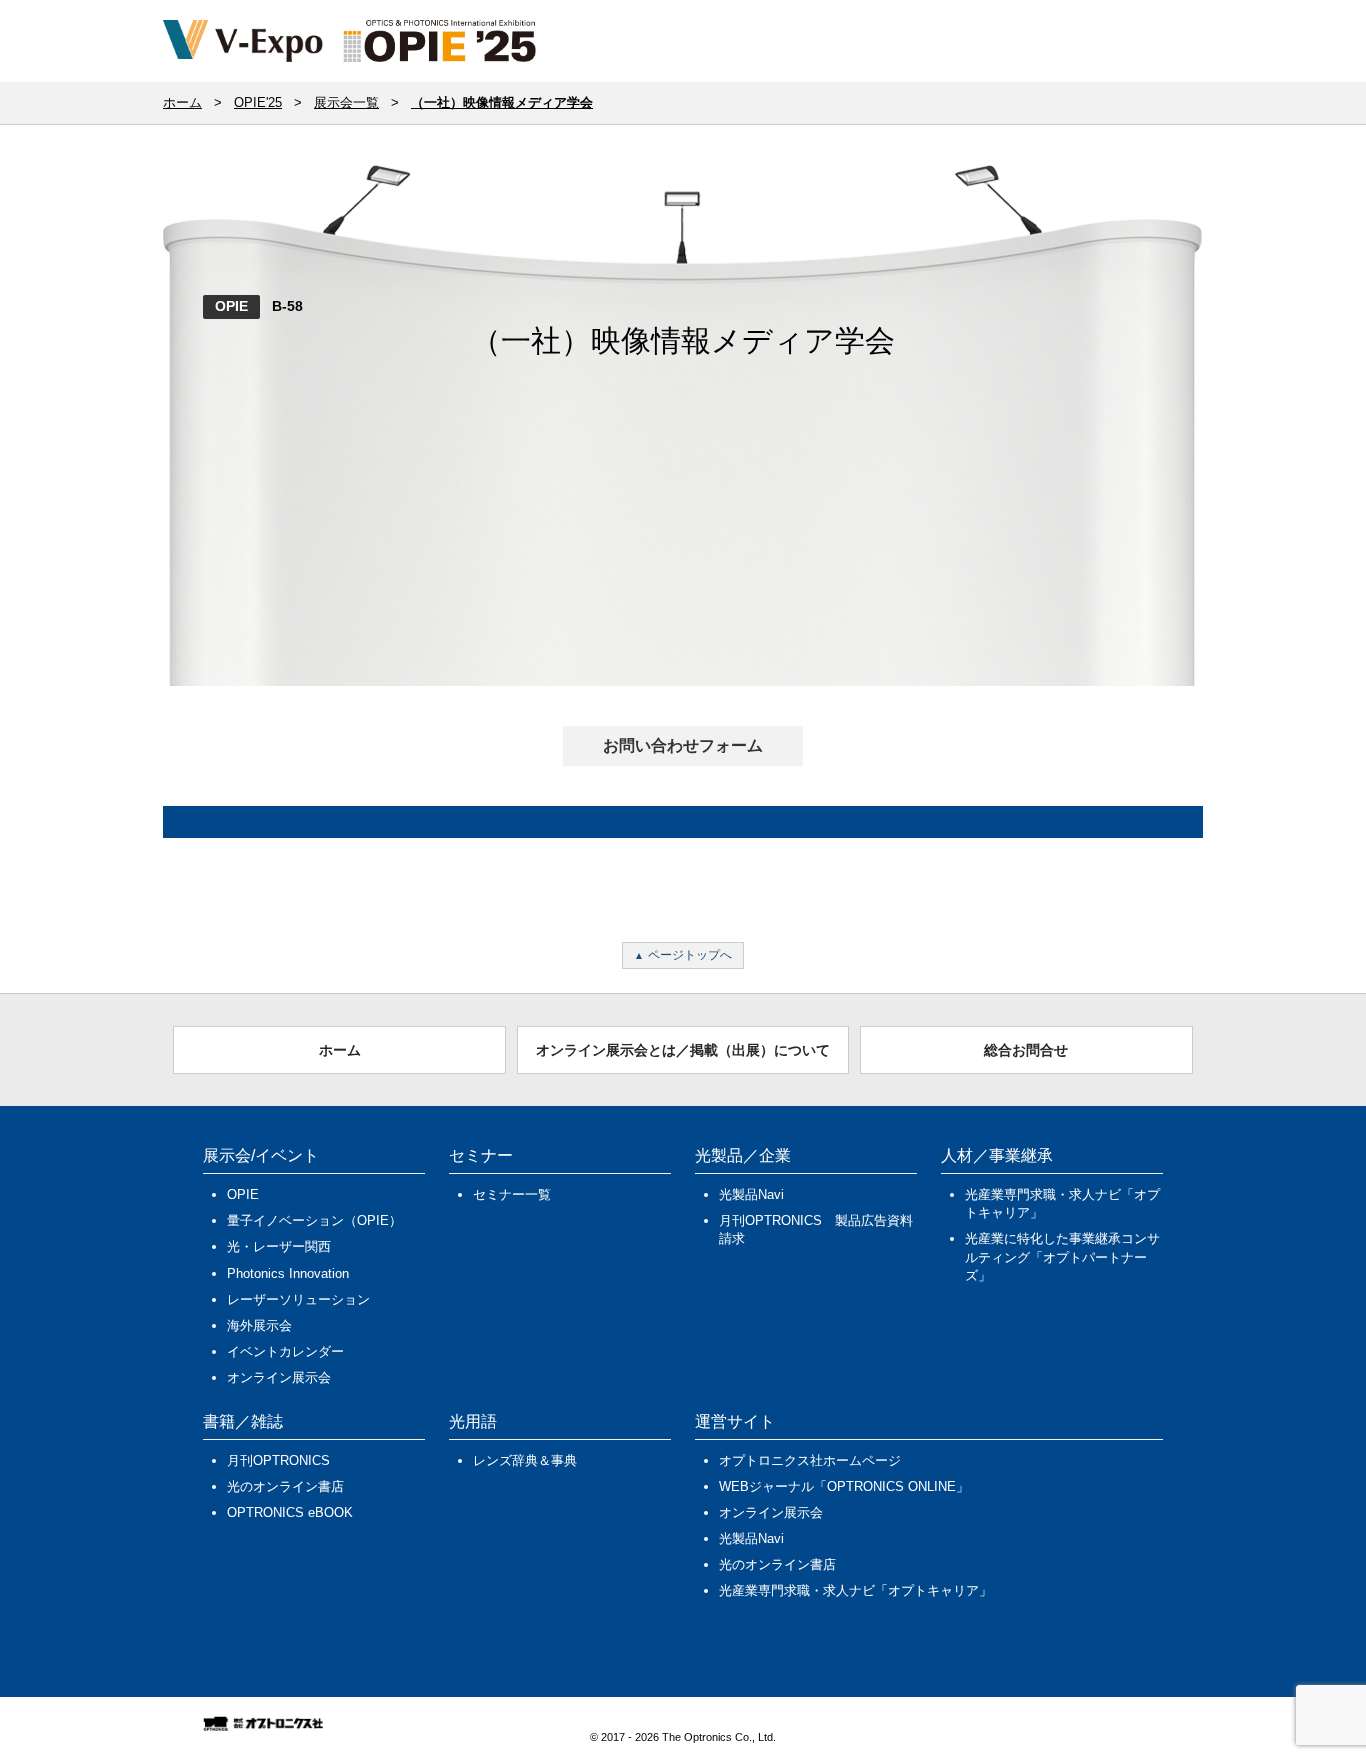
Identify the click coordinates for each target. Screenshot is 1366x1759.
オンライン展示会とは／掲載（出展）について (683, 1050)
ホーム (340, 1050)
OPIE (231, 306)
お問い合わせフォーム (683, 745)
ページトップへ (690, 955)
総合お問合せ (1026, 1050)
